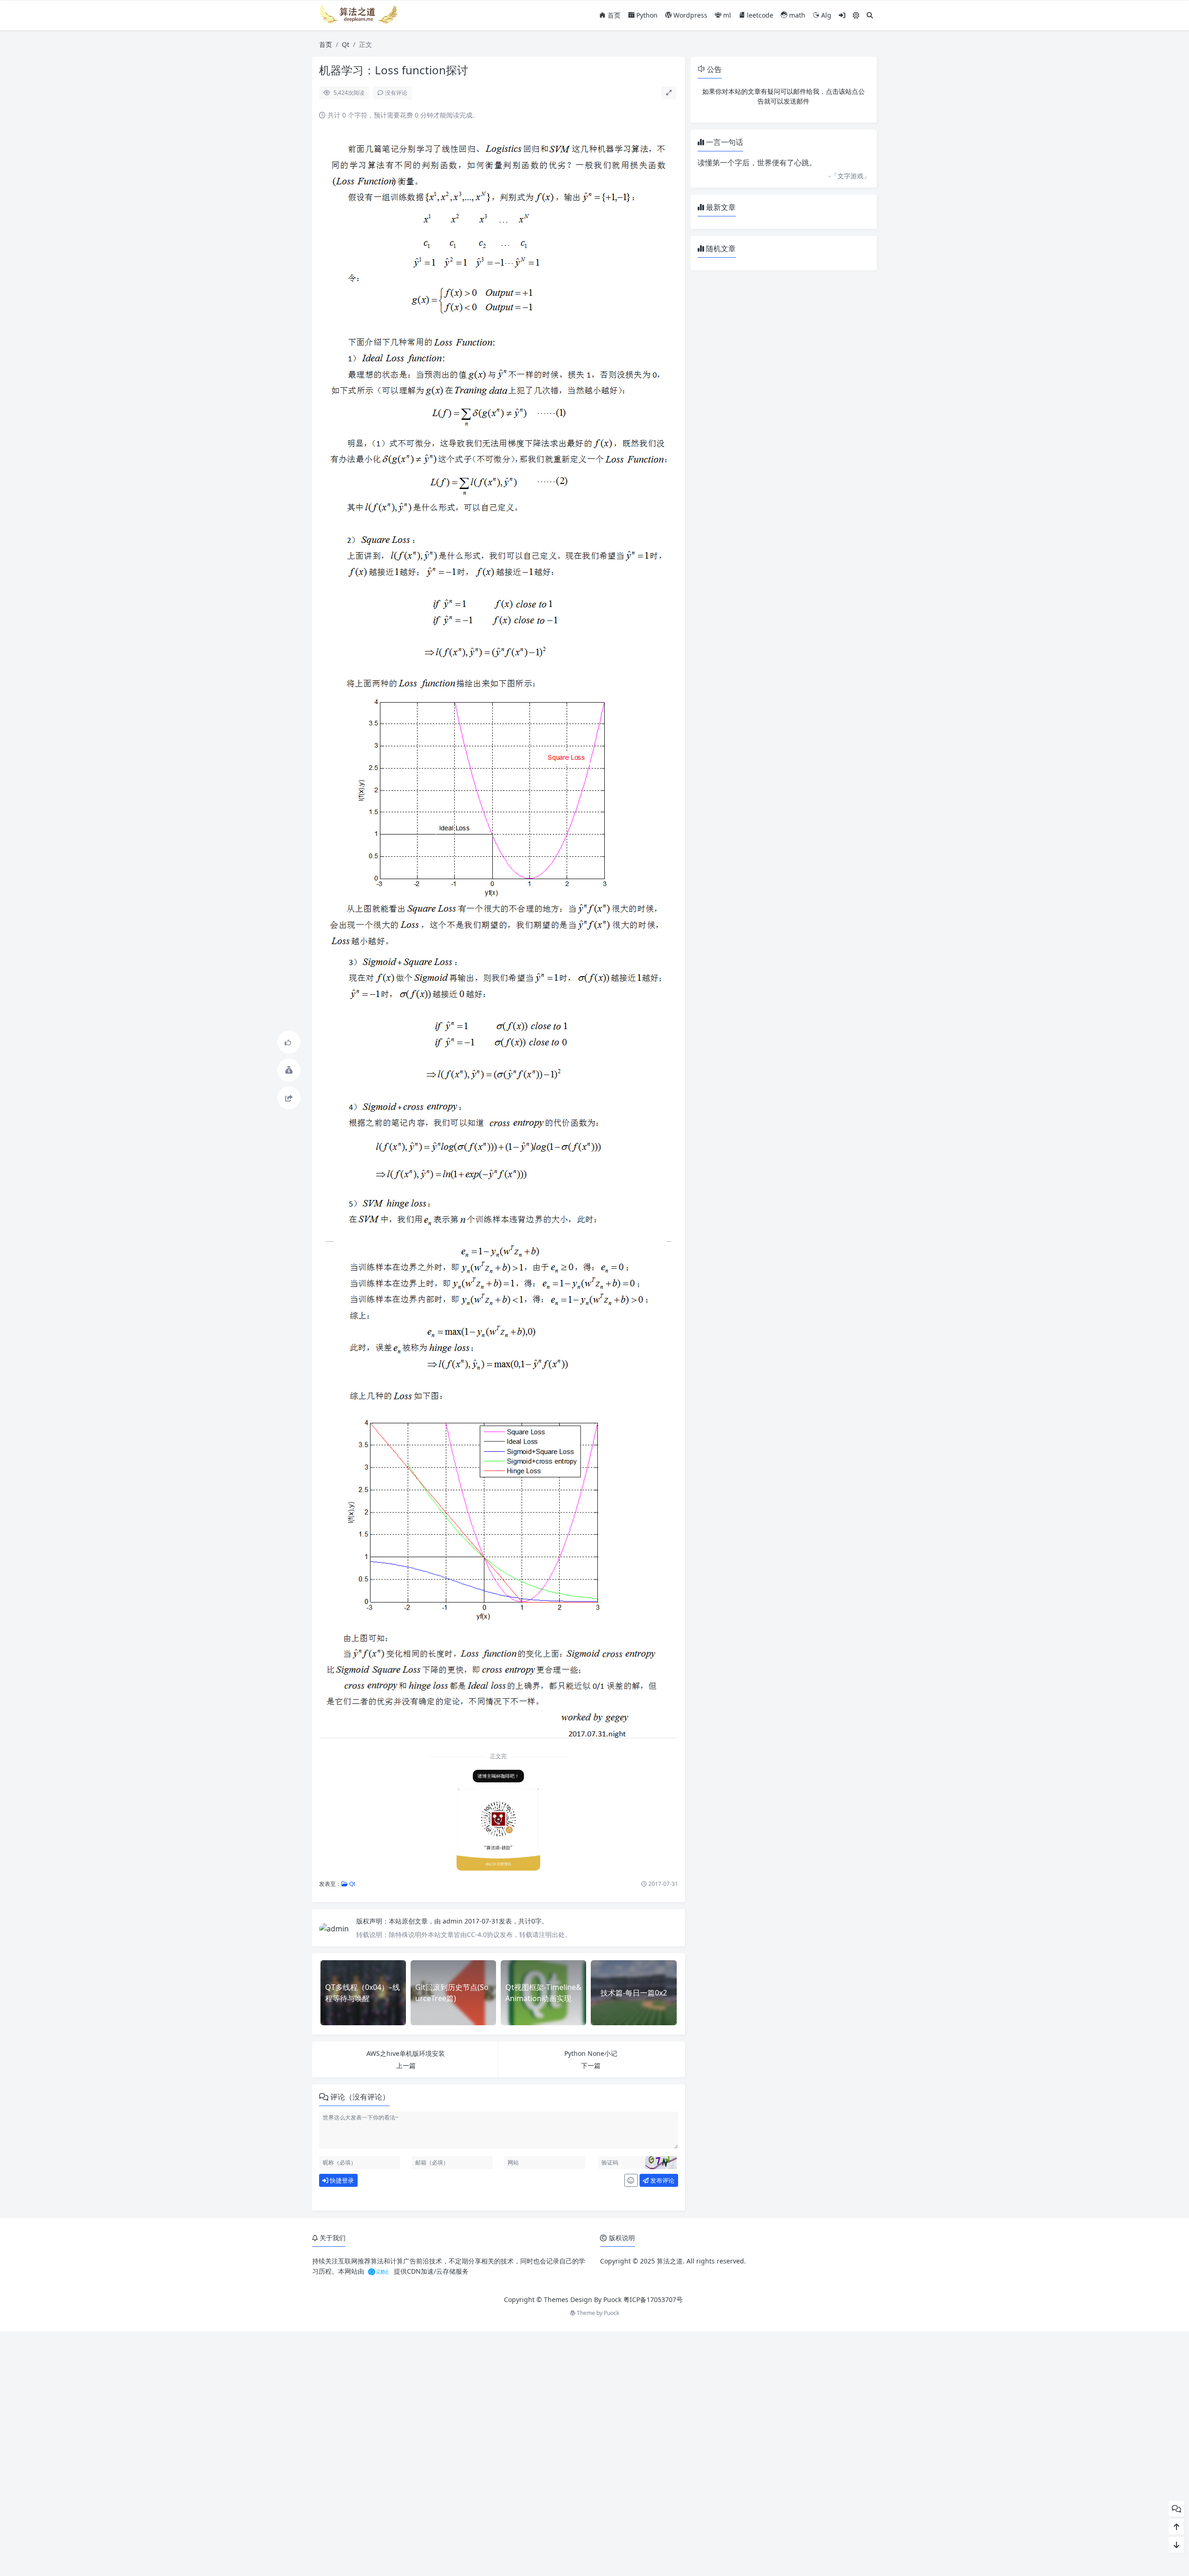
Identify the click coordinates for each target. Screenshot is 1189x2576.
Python (646, 15)
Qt (346, 44)
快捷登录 (341, 2180)
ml (726, 15)
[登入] (842, 15)
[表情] (631, 2180)
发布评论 (662, 2180)
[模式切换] (856, 15)
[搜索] (870, 15)
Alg (825, 15)
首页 (613, 15)
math (796, 15)
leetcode (759, 15)
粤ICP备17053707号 (653, 2299)
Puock (611, 2313)
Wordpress (689, 15)
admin (454, 1921)
